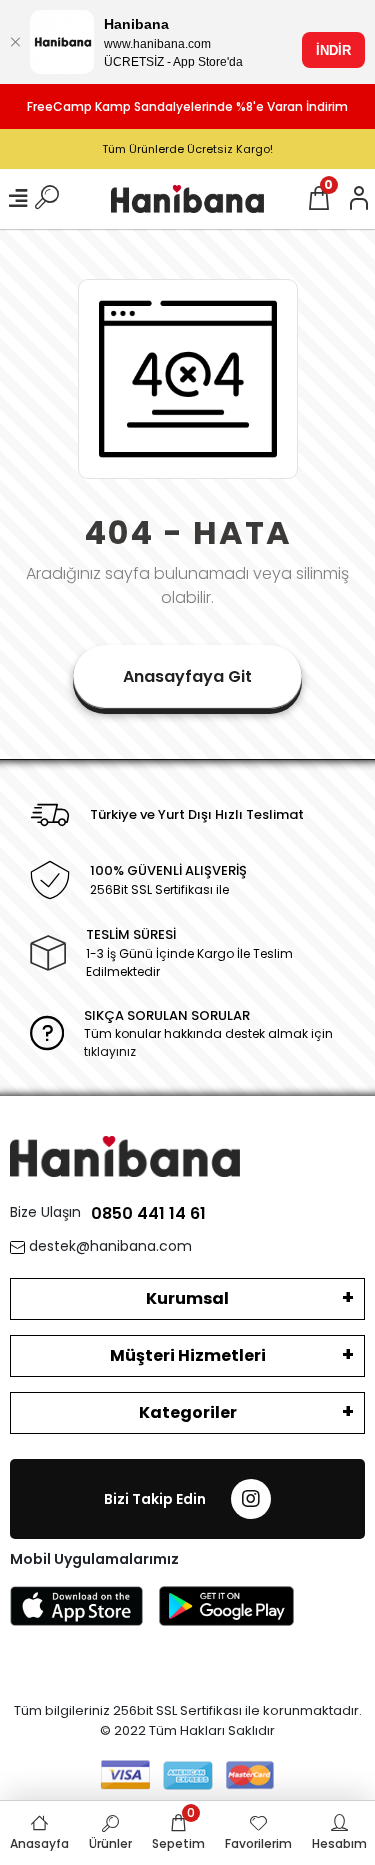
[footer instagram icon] (251, 1499)
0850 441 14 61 (148, 1213)
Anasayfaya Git (187, 676)
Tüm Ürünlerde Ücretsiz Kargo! (187, 149)
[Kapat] (15, 42)
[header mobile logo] (187, 198)
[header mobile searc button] (47, 199)
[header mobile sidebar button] (18, 199)
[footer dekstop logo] (125, 1155)
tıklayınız (110, 1051)
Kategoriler (188, 1412)
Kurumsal (187, 1298)
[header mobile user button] (359, 199)
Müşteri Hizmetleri (188, 1355)
